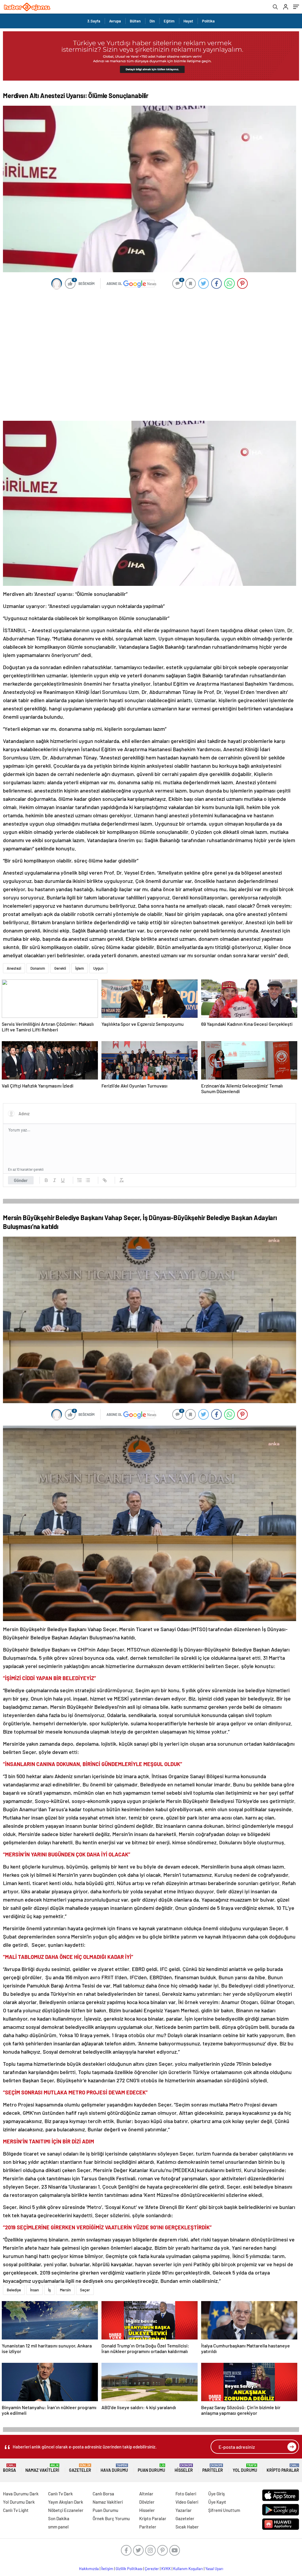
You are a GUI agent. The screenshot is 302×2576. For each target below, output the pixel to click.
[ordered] (80, 1180)
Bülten (135, 21)
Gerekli (60, 968)
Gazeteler (80, 2468)
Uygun (98, 968)
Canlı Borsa (103, 2494)
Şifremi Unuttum (224, 2510)
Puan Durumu (151, 2468)
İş (49, 2290)
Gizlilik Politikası (129, 2569)
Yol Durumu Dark (19, 2502)
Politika (208, 21)
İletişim (107, 2569)
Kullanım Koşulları (188, 2569)
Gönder (21, 1180)
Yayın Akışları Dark (66, 2502)
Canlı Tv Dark (60, 2494)
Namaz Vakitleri (42, 2468)
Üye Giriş (216, 2494)
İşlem (80, 968)
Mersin (65, 2290)
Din (152, 21)
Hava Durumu (114, 2468)
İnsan (35, 2290)
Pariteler (213, 2468)
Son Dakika (59, 2518)
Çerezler (152, 2569)
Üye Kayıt (217, 2502)
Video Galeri (187, 2502)
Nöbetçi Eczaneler (66, 2510)
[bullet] (88, 1180)
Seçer (85, 2290)
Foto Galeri (186, 2494)
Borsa (9, 2468)
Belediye (14, 2290)
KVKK (166, 2569)
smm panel (58, 2527)
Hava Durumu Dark (21, 2494)
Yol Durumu (245, 2468)
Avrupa (115, 21)
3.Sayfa (94, 21)
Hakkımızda (89, 2569)
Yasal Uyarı (214, 2569)
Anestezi (14, 968)
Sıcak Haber (187, 2527)
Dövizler (147, 2502)
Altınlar (146, 2494)
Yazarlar (184, 2510)
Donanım (38, 968)
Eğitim (169, 21)
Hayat (188, 21)
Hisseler (184, 2468)
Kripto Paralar (283, 2468)
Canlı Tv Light (16, 2510)
